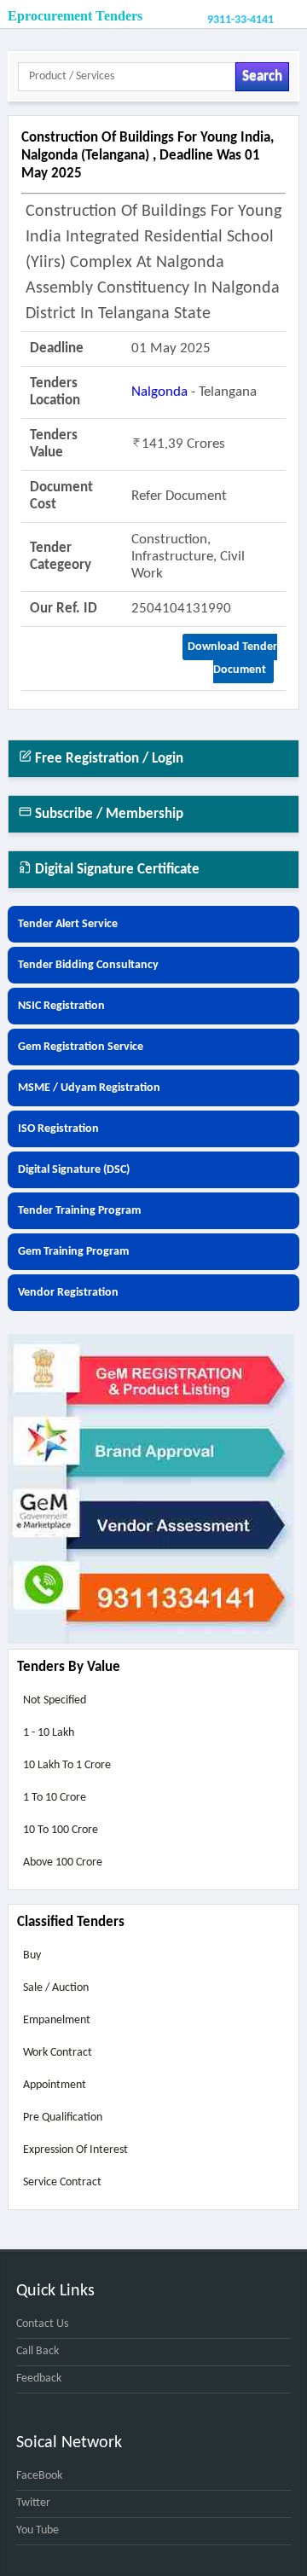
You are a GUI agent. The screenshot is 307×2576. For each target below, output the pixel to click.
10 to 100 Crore (61, 1830)
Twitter (33, 2503)
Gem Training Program (73, 1252)
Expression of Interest (75, 2150)
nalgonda (159, 392)
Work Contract (58, 2053)
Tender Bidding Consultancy (88, 965)
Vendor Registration (68, 1293)
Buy (32, 1955)
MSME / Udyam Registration (89, 1088)
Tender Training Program (79, 1211)
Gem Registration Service (81, 1047)
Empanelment (57, 2020)
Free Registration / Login (107, 759)
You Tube (38, 2530)
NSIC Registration (61, 1006)
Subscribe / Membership (107, 814)
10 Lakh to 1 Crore (67, 1765)
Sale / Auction (56, 1988)
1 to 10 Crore (55, 1798)
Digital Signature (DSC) (74, 1170)
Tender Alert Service (68, 924)
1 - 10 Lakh (49, 1733)
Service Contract (62, 2182)
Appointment (55, 2085)
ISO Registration (58, 1129)
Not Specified (55, 1700)
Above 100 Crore (63, 1862)
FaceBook (39, 2476)
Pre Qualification (63, 2118)
